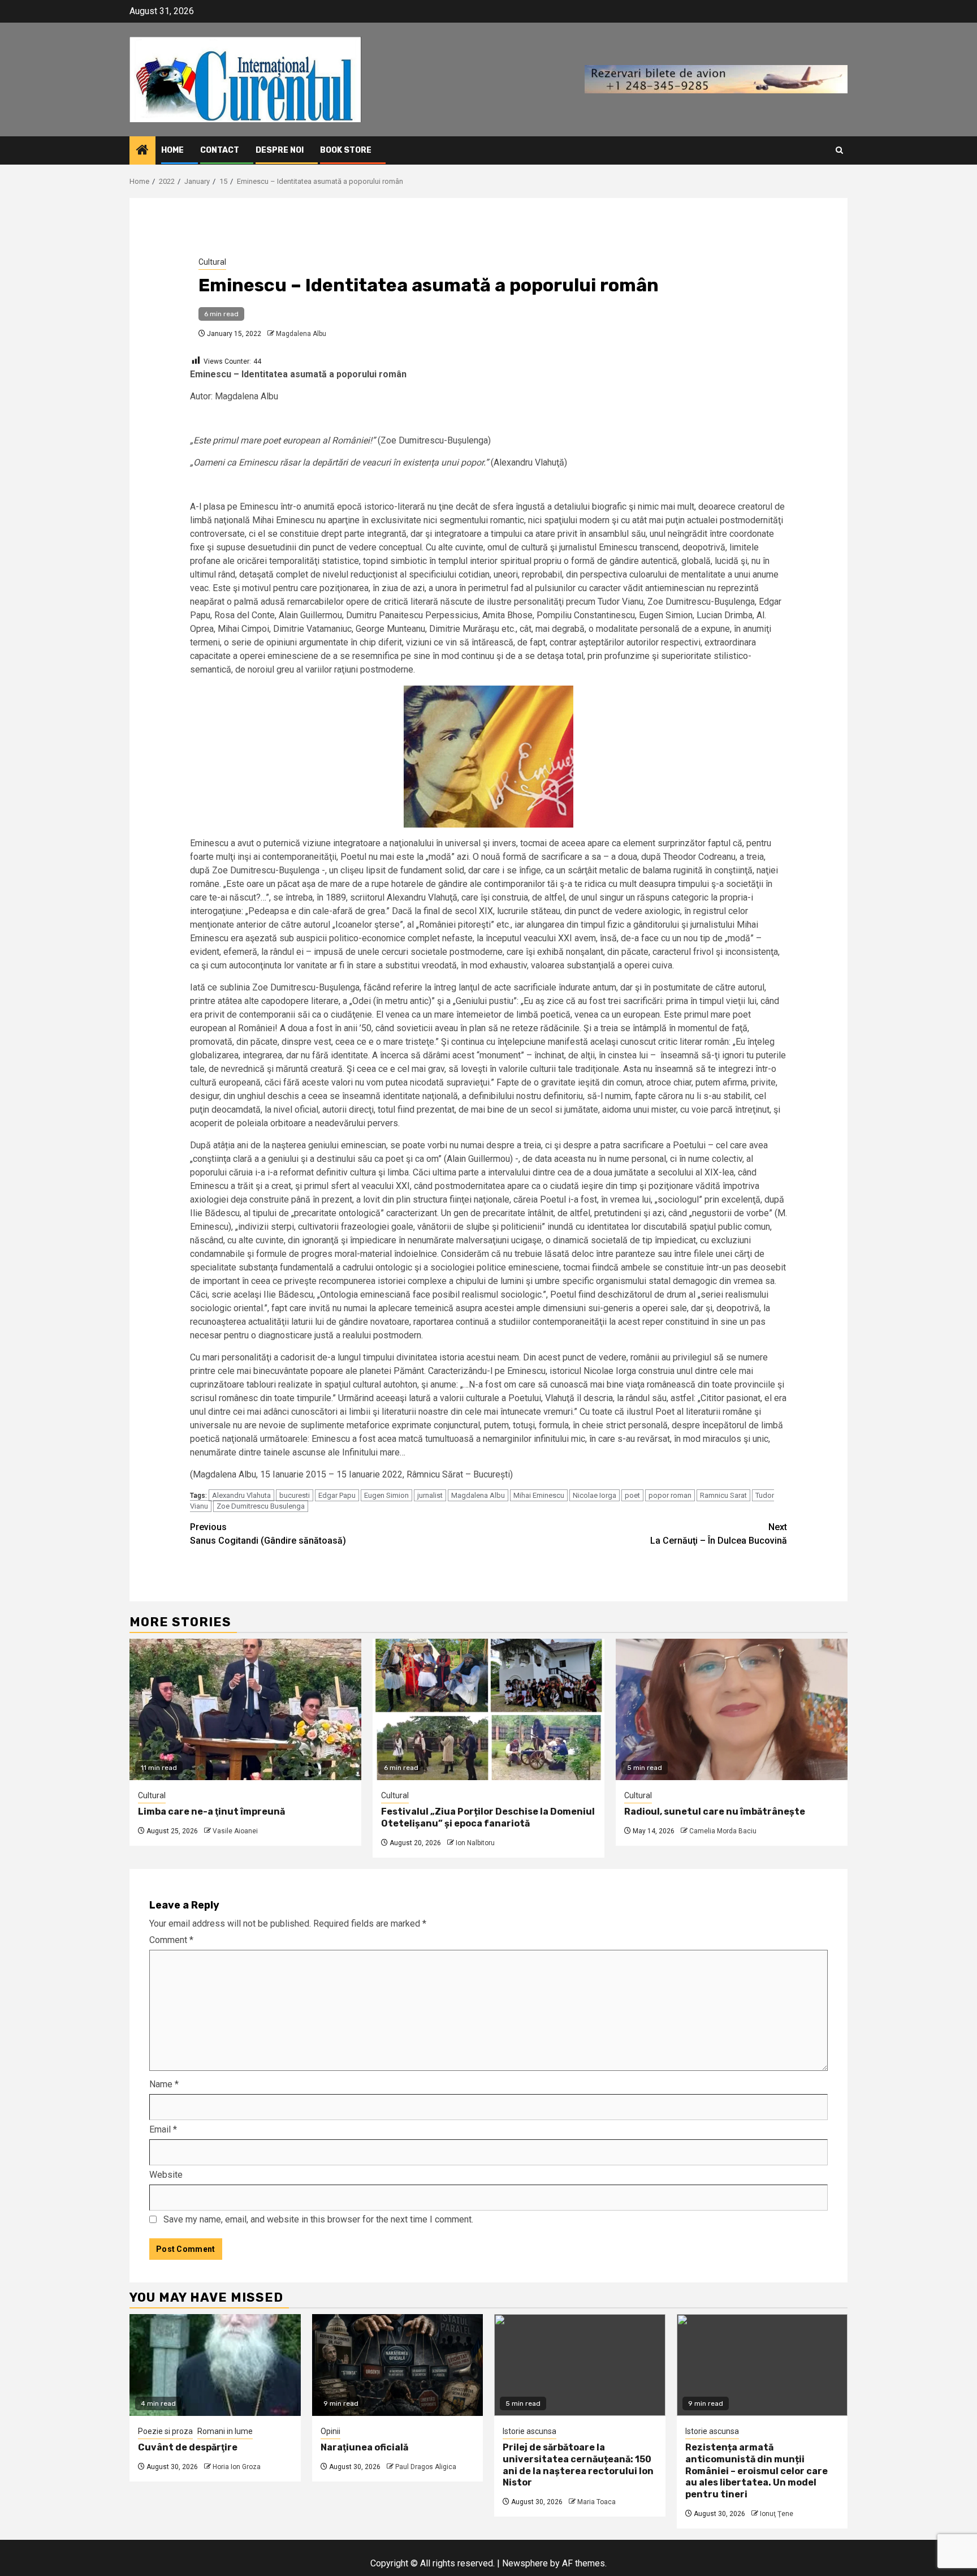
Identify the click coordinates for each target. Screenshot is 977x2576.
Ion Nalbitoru (475, 1843)
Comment (171, 1940)
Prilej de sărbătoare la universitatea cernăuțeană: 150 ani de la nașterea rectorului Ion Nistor (578, 2465)
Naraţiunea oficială (364, 2447)
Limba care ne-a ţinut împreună (211, 1812)
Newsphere (525, 2563)
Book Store (346, 150)
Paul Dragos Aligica (426, 2467)
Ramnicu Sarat (723, 1495)
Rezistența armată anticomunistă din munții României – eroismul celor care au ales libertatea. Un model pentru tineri (756, 2471)
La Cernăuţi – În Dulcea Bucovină (719, 1534)
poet (632, 1495)
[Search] (839, 150)
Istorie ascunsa (529, 2431)
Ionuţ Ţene (777, 2514)
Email (163, 2129)
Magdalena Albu (301, 334)
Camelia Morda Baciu (723, 1831)
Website (166, 2175)
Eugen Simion (386, 1495)
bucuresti (295, 1495)
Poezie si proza (165, 2431)
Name (164, 2084)
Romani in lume (225, 2431)
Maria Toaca (596, 2502)
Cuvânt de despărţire (188, 2447)
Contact (220, 150)
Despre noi (280, 150)
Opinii (330, 2431)
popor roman (670, 1495)
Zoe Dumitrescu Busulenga (261, 1506)
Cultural (212, 262)
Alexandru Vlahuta (241, 1495)
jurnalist (430, 1495)
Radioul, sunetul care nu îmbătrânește (715, 1812)
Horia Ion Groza (237, 2467)
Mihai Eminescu (539, 1495)
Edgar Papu (337, 1495)
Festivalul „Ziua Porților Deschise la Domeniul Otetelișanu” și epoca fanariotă (488, 1817)
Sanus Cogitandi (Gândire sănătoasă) (268, 1534)
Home (172, 150)
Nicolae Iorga (595, 1495)
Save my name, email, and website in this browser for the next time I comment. (318, 2219)
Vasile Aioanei (235, 1831)
